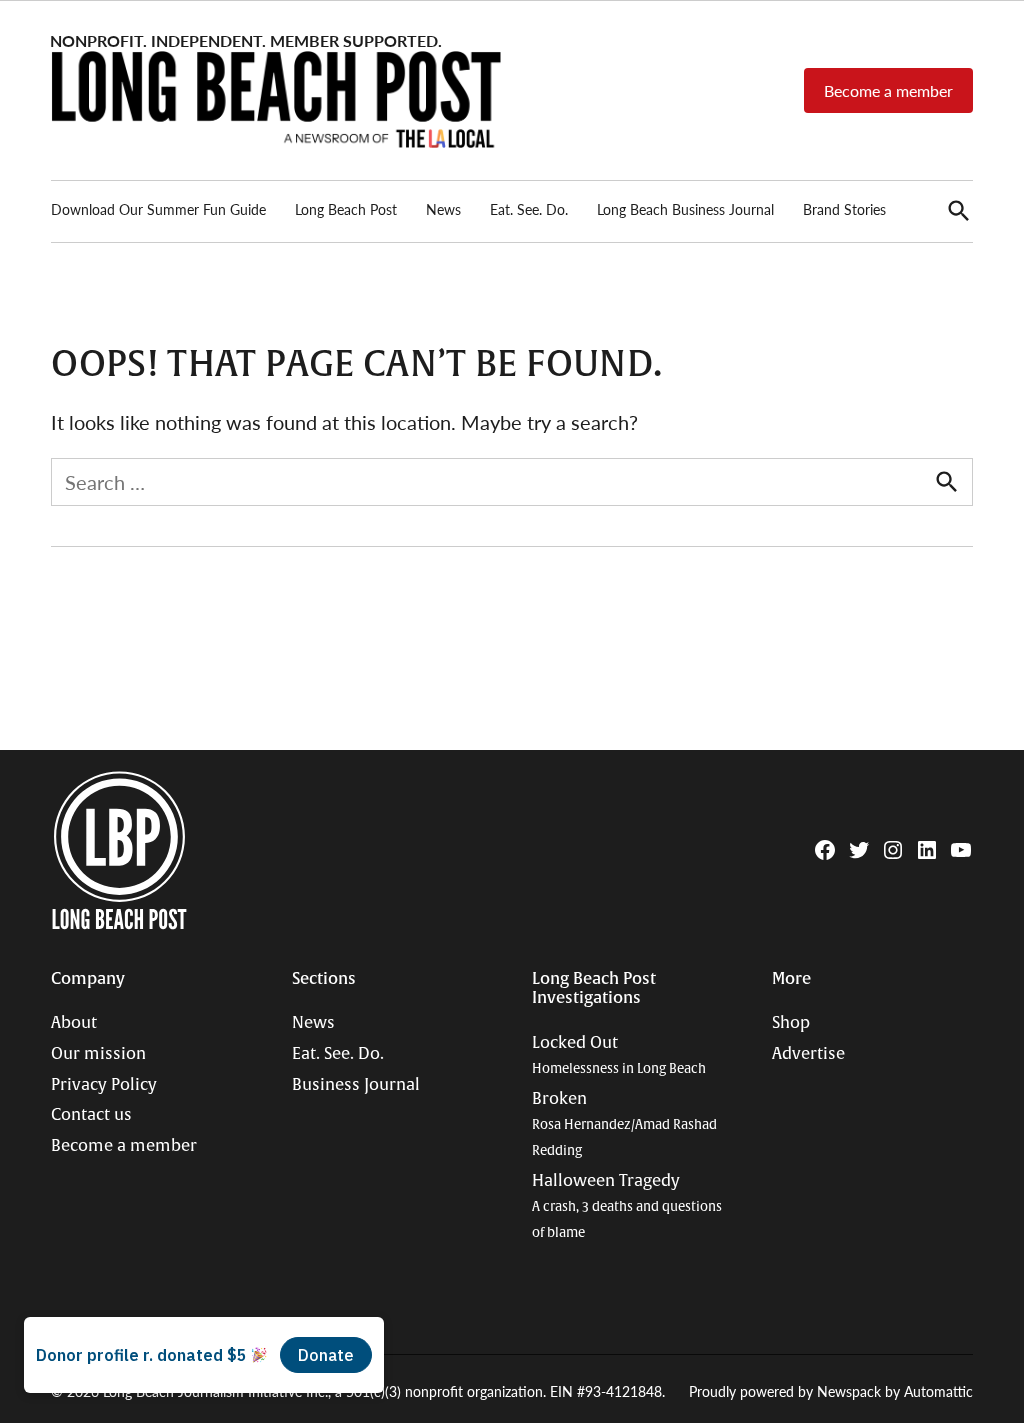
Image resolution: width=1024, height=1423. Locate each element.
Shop (791, 1023)
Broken (624, 1124)
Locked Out (619, 1055)
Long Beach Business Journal (685, 209)
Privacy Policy (104, 1085)
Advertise (808, 1054)
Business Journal (356, 1085)
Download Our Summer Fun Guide (158, 209)
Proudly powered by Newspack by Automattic (831, 1391)
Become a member (888, 90)
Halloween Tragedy (627, 1206)
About (74, 1023)
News (443, 209)
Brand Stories (844, 209)
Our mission (98, 1054)
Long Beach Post (346, 209)
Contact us (91, 1115)
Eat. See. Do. (529, 209)
